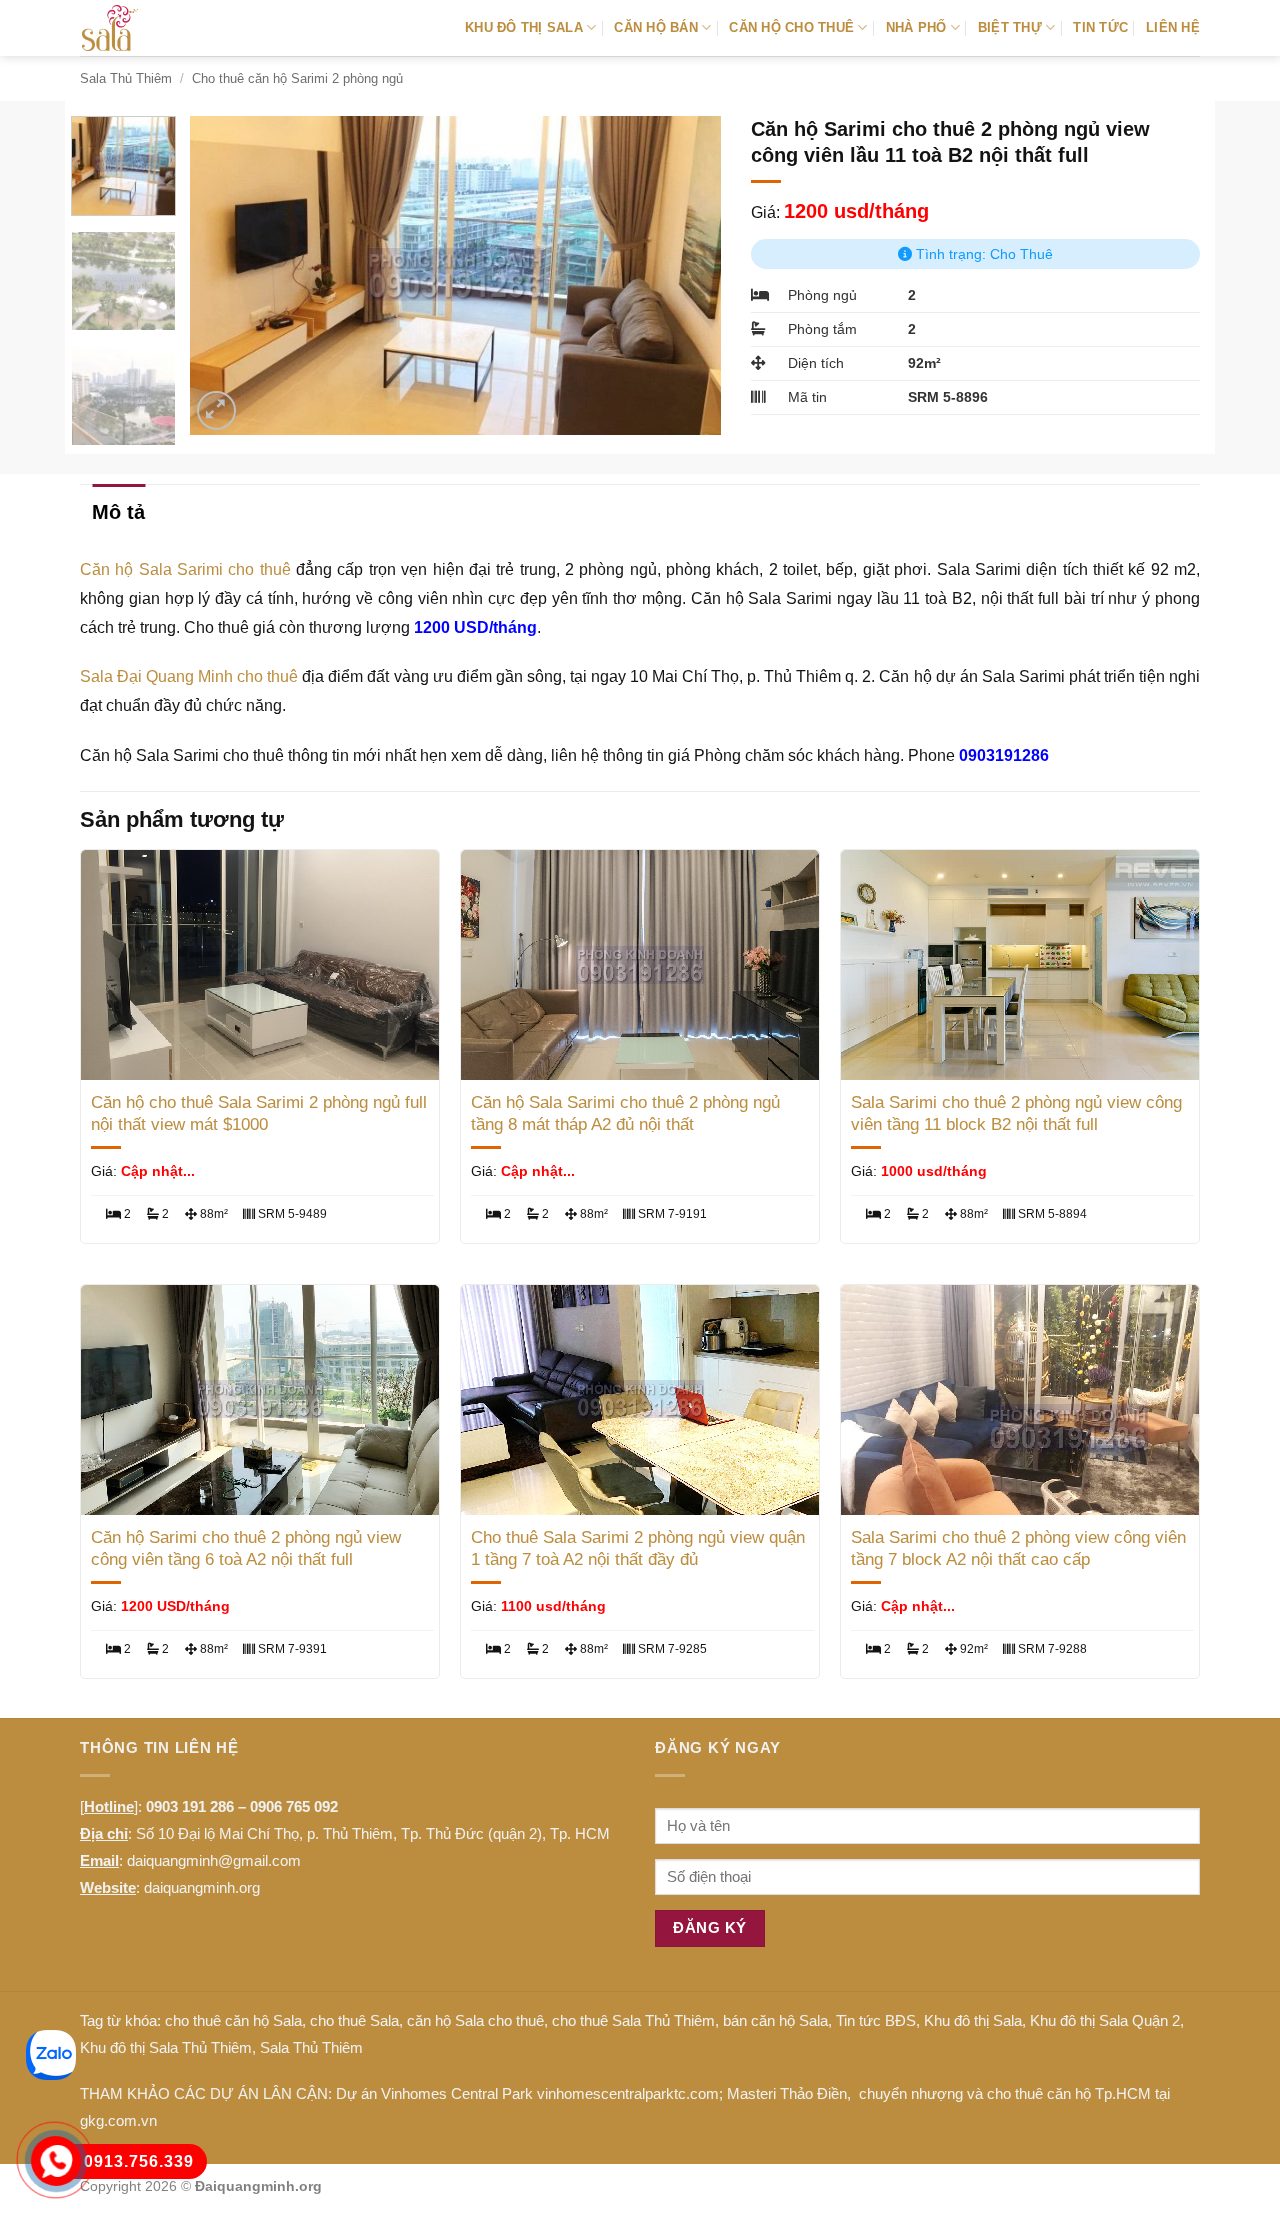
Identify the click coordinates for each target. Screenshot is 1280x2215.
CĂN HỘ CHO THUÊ (791, 27)
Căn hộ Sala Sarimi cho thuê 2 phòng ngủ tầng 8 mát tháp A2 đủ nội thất (625, 1113)
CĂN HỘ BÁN (656, 27)
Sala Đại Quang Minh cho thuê (189, 676)
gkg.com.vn (118, 2120)
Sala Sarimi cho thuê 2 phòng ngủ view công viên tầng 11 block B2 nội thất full (1016, 1113)
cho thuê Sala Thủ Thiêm (633, 2020)
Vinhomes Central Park (457, 2093)
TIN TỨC (1100, 27)
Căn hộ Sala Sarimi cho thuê (185, 569)
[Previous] (226, 275)
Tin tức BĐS (876, 2020)
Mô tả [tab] (118, 512)
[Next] (685, 275)
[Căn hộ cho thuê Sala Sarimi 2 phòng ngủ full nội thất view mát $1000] (260, 965)
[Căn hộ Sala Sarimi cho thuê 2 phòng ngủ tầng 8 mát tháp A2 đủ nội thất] (640, 965)
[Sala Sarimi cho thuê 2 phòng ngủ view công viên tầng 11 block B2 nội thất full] (1020, 965)
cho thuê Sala (354, 2020)
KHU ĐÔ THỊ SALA (524, 27)
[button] (216, 410)
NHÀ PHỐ (916, 27)
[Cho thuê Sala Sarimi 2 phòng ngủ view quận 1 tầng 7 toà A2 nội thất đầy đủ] (640, 1400)
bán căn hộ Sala (775, 2020)
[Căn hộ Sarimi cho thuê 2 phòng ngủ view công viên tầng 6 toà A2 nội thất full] (260, 1400)
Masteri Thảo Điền (787, 2093)
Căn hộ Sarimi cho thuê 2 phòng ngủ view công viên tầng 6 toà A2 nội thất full (246, 1548)
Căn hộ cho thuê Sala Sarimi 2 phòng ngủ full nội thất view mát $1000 (259, 1113)
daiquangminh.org (202, 1887)
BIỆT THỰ (1010, 27)
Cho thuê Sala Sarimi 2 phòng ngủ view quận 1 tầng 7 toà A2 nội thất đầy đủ (638, 1548)
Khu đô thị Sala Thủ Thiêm (166, 2047)
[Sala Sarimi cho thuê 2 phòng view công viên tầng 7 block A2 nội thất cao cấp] (1020, 1400)
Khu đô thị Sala (973, 2020)
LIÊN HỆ (1173, 27)
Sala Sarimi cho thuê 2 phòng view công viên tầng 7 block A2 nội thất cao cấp (1018, 1548)
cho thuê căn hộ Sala (233, 2020)
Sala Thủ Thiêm (126, 78)
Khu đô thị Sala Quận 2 (1105, 2020)
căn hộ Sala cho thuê (475, 2020)
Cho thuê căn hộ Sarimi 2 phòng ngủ (297, 78)
